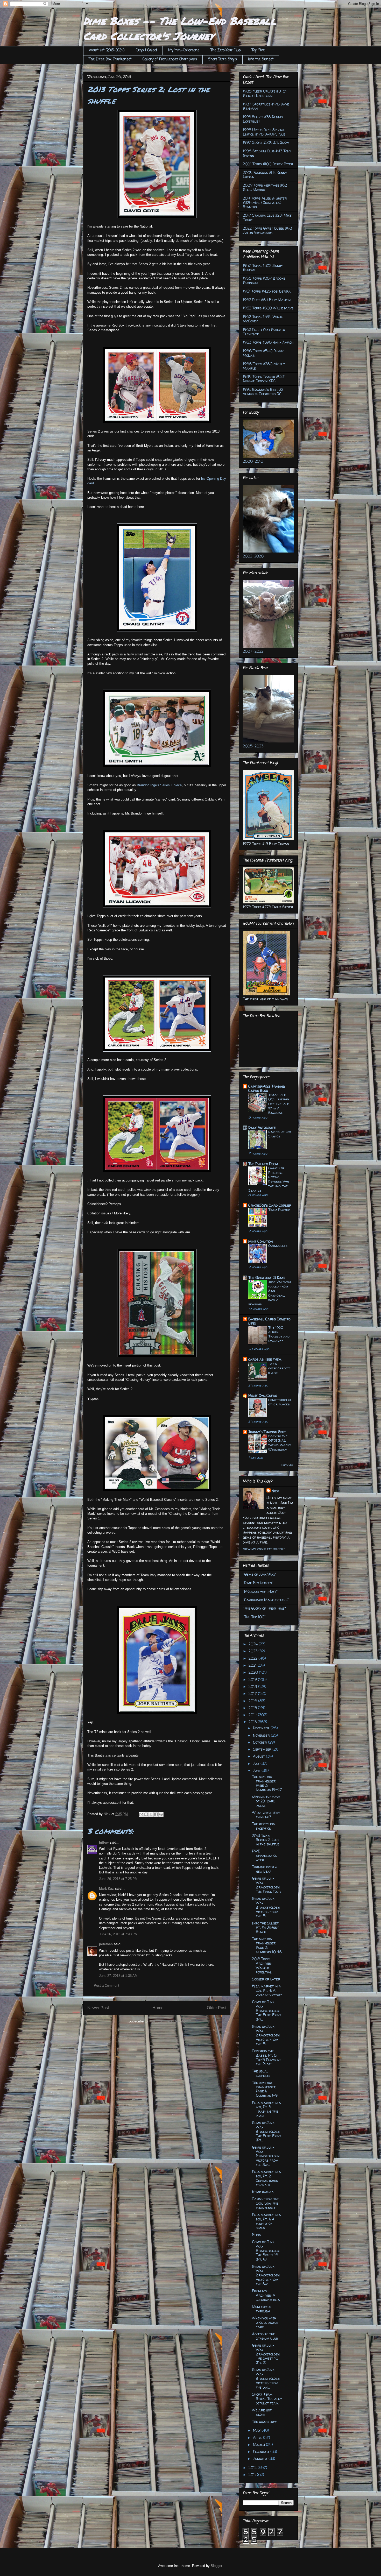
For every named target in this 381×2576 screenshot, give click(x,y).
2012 (253, 2468)
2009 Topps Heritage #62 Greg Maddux (265, 187)
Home (158, 2008)
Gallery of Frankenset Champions (170, 59)
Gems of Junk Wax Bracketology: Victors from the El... (266, 1907)
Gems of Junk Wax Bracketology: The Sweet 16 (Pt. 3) (266, 2354)
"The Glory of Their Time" (264, 1608)
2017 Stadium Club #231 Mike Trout (267, 217)
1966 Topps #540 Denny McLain (263, 353)
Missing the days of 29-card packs (266, 1801)
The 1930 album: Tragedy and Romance (279, 1334)
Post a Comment (107, 1986)
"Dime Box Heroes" (258, 1583)
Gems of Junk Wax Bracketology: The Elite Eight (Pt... (267, 2011)
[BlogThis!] (146, 1814)
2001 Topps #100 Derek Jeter (268, 164)
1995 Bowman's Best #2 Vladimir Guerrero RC (263, 392)
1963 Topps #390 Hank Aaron (268, 342)
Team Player (279, 1209)
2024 (254, 1644)
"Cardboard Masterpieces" (266, 1600)
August (259, 1756)
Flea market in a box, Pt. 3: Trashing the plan (266, 2109)
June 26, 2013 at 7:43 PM (118, 1934)
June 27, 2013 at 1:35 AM (118, 1976)
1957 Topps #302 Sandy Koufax (263, 268)
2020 (254, 1672)
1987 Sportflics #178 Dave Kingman (266, 106)
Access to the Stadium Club (265, 2336)
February (262, 2451)
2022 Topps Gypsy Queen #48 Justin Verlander (267, 230)
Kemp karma (263, 2192)
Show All (288, 1465)
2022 (253, 1658)
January (261, 2458)
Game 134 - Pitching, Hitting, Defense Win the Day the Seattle (269, 1179)
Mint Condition (260, 1241)
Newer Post (98, 2008)
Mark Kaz (106, 1889)
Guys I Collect (146, 50)
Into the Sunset (261, 59)
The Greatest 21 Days (267, 1278)
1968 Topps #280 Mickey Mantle (264, 366)
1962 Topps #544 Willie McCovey (263, 319)
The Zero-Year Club (225, 50)
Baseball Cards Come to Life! (269, 1321)
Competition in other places (280, 1402)
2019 (253, 1679)
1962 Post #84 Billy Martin (267, 300)
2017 (253, 1693)
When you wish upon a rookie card (265, 2322)
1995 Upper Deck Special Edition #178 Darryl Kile (264, 132)
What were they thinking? (266, 1815)
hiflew (104, 1842)
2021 (253, 1665)
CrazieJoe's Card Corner (270, 1205)
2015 (253, 1708)
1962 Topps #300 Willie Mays (268, 308)
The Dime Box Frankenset (110, 59)
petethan (106, 1944)
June (257, 1770)
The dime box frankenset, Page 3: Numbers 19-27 (267, 1783)
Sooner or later (266, 1979)
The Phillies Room (263, 1164)
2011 (253, 2475)
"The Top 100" (254, 1617)
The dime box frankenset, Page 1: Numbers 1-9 (265, 2089)
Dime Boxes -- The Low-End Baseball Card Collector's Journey (179, 28)
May (257, 2430)
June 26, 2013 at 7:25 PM (118, 1879)
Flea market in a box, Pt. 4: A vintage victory (267, 1990)
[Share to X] (151, 1814)
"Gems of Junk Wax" (260, 1574)
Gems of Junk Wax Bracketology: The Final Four (266, 1885)
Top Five (258, 50)
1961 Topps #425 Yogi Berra (267, 291)
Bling (256, 2235)
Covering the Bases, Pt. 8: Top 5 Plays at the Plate (266, 2057)
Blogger (216, 2566)
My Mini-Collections (184, 50)
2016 (253, 1701)
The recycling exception (263, 1826)
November (262, 1735)
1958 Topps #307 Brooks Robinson (264, 280)
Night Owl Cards (263, 1395)
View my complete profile (264, 1549)
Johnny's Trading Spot (267, 1432)
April (258, 2437)
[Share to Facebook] (156, 1814)
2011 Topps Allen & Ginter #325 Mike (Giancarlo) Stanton (265, 203)
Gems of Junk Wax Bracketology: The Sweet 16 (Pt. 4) (266, 2251)
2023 (253, 1651)
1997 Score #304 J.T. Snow (266, 142)
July (257, 1763)
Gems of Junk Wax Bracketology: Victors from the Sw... (266, 2156)
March (259, 2444)
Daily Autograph (262, 1127)
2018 (253, 1686)
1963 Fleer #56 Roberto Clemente (264, 332)
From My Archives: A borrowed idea (266, 2295)
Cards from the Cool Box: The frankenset (266, 2203)
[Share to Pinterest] (161, 1814)
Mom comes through (262, 2309)
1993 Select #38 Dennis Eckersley (263, 119)
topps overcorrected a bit (279, 1368)
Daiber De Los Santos (280, 1134)
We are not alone (262, 2412)
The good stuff (264, 2421)
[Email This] (141, 1814)
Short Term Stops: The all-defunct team (267, 2399)
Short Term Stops (223, 59)
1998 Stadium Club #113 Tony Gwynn (267, 153)
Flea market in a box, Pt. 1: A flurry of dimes (266, 2221)
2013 (253, 1722)
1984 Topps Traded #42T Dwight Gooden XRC (264, 379)
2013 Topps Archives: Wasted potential (262, 1965)
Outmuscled (278, 1245)
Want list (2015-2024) (107, 50)
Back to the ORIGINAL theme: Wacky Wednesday (280, 1443)
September (263, 1749)
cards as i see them (265, 1359)
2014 (253, 1715)
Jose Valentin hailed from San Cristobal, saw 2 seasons (270, 1293)
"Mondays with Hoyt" (260, 1591)
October (260, 1742)
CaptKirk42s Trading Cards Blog (267, 1088)
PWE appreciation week (265, 1855)
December (262, 1728)
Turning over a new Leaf (265, 1869)
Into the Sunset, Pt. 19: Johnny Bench (266, 1927)
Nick (275, 1491)
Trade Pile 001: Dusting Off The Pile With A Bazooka (279, 1104)
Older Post (217, 2008)
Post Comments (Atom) (167, 2021)
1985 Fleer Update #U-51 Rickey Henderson (265, 93)
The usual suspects (261, 2073)
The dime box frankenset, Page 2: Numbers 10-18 (267, 1945)
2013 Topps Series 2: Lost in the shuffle (266, 1840)
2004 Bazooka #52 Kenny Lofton (265, 175)
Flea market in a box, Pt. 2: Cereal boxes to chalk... (266, 2178)
